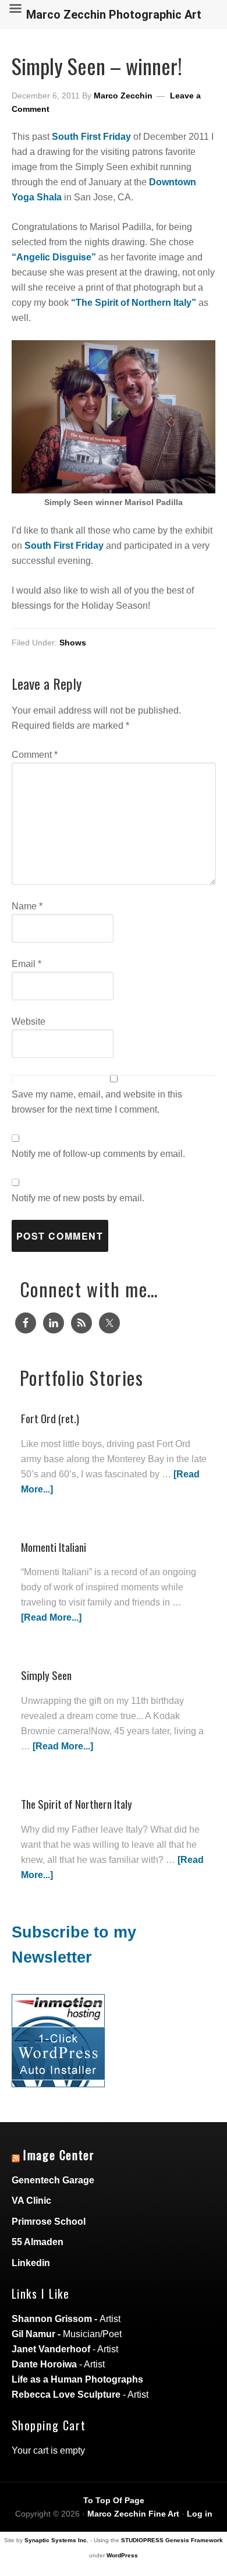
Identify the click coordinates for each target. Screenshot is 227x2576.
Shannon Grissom (52, 2319)
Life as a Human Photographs (77, 2379)
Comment (35, 755)
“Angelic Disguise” (54, 257)
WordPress (122, 2555)
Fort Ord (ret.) (50, 1418)
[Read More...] (51, 1617)
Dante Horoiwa (44, 2364)
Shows (73, 643)
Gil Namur (33, 2334)
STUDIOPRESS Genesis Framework (172, 2540)
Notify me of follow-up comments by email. (98, 1154)
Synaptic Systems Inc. (56, 2540)
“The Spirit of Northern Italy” (134, 303)
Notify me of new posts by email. (78, 1198)
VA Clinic (31, 2201)
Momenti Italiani (54, 1547)
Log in (200, 2514)
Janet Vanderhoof (51, 2349)
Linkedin (31, 2263)
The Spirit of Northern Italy (77, 1804)
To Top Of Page (114, 2500)
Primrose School (49, 2222)
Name (27, 906)
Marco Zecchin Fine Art (133, 2514)
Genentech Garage (53, 2180)
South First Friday (91, 137)
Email (26, 964)
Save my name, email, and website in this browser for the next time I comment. (97, 1102)
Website (29, 1021)
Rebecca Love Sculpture (66, 2395)
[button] (114, 417)
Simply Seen (46, 1675)
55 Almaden (38, 2242)
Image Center (59, 2155)
